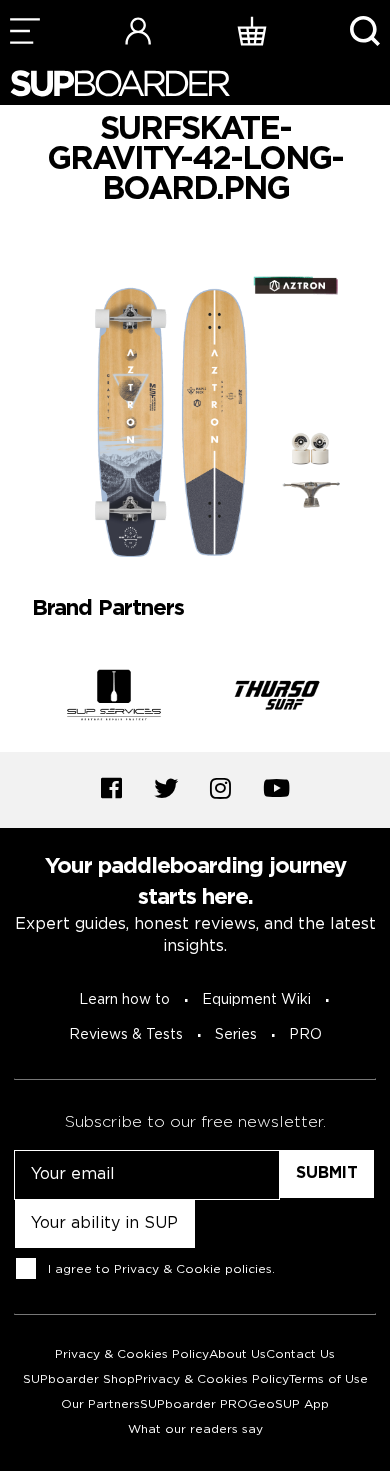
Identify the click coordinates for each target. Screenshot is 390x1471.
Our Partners (100, 1404)
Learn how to (124, 1000)
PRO (305, 1035)
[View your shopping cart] (252, 30)
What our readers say (195, 1429)
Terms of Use (328, 1379)
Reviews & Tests (126, 1035)
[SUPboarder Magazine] (120, 83)
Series (236, 1035)
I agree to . (161, 1269)
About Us (237, 1354)
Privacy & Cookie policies (193, 1269)
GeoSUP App (288, 1404)
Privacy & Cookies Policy (132, 1354)
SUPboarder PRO (194, 1404)
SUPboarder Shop (79, 1379)
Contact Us (300, 1354)
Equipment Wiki (256, 1000)
